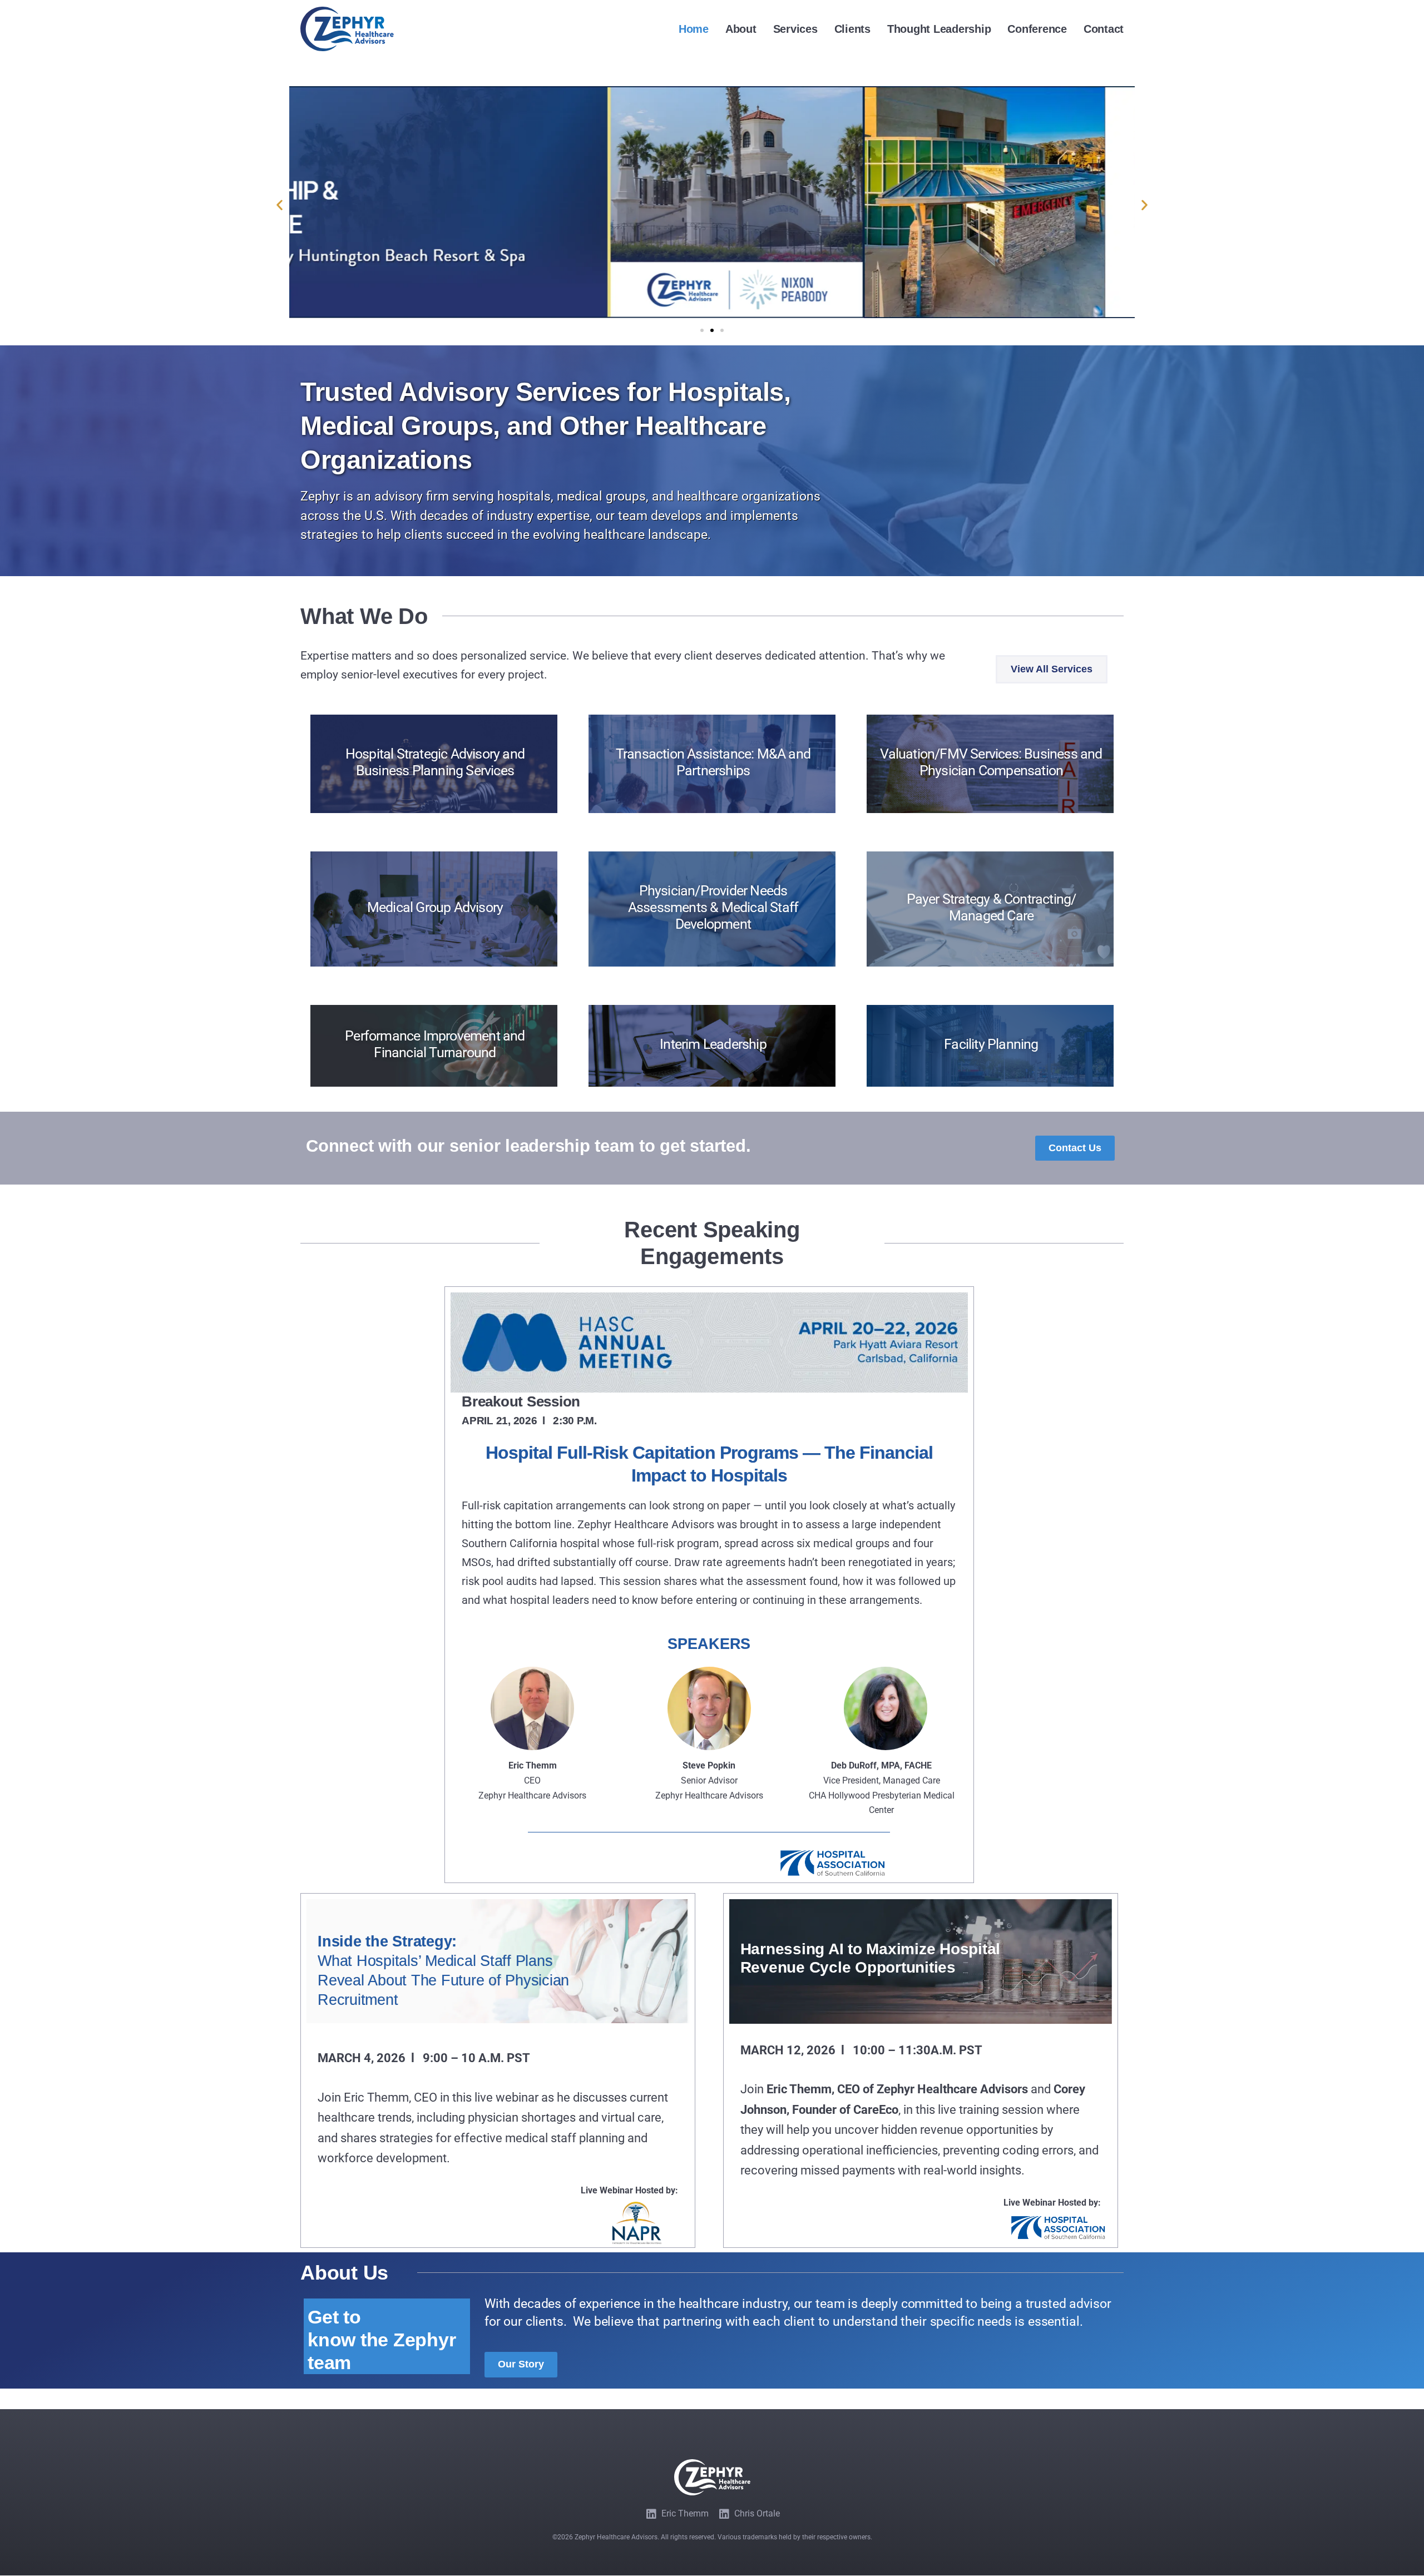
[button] (280, 204)
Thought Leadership (939, 29)
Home (694, 29)
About (741, 29)
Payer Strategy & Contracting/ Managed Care (992, 907)
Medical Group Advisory (435, 907)
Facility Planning (991, 1044)
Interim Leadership (713, 1044)
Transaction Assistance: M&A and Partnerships (713, 762)
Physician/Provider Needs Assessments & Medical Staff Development (713, 907)
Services (795, 29)
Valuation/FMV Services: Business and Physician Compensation (991, 762)
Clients (852, 29)
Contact (1104, 29)
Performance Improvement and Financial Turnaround (435, 1044)
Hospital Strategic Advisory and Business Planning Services (435, 762)
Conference (1037, 29)
